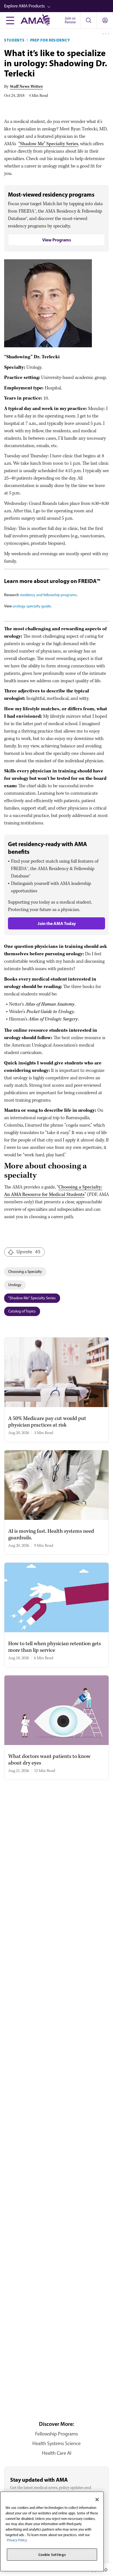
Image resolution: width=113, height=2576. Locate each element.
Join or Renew (70, 20)
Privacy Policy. (17, 2540)
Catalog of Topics (22, 1311)
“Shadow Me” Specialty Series (48, 144)
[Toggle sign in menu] (105, 20)
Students (14, 40)
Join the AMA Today (57, 923)
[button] (59, 6)
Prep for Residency (50, 40)
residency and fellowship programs (48, 595)
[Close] (97, 2500)
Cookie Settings (52, 2555)
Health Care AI (57, 2453)
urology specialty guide (32, 606)
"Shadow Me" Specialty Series (32, 1298)
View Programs (57, 240)
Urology (15, 1285)
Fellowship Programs (56, 2434)
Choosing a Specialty (25, 1272)
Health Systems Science (56, 2443)
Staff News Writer (26, 87)
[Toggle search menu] (88, 20)
